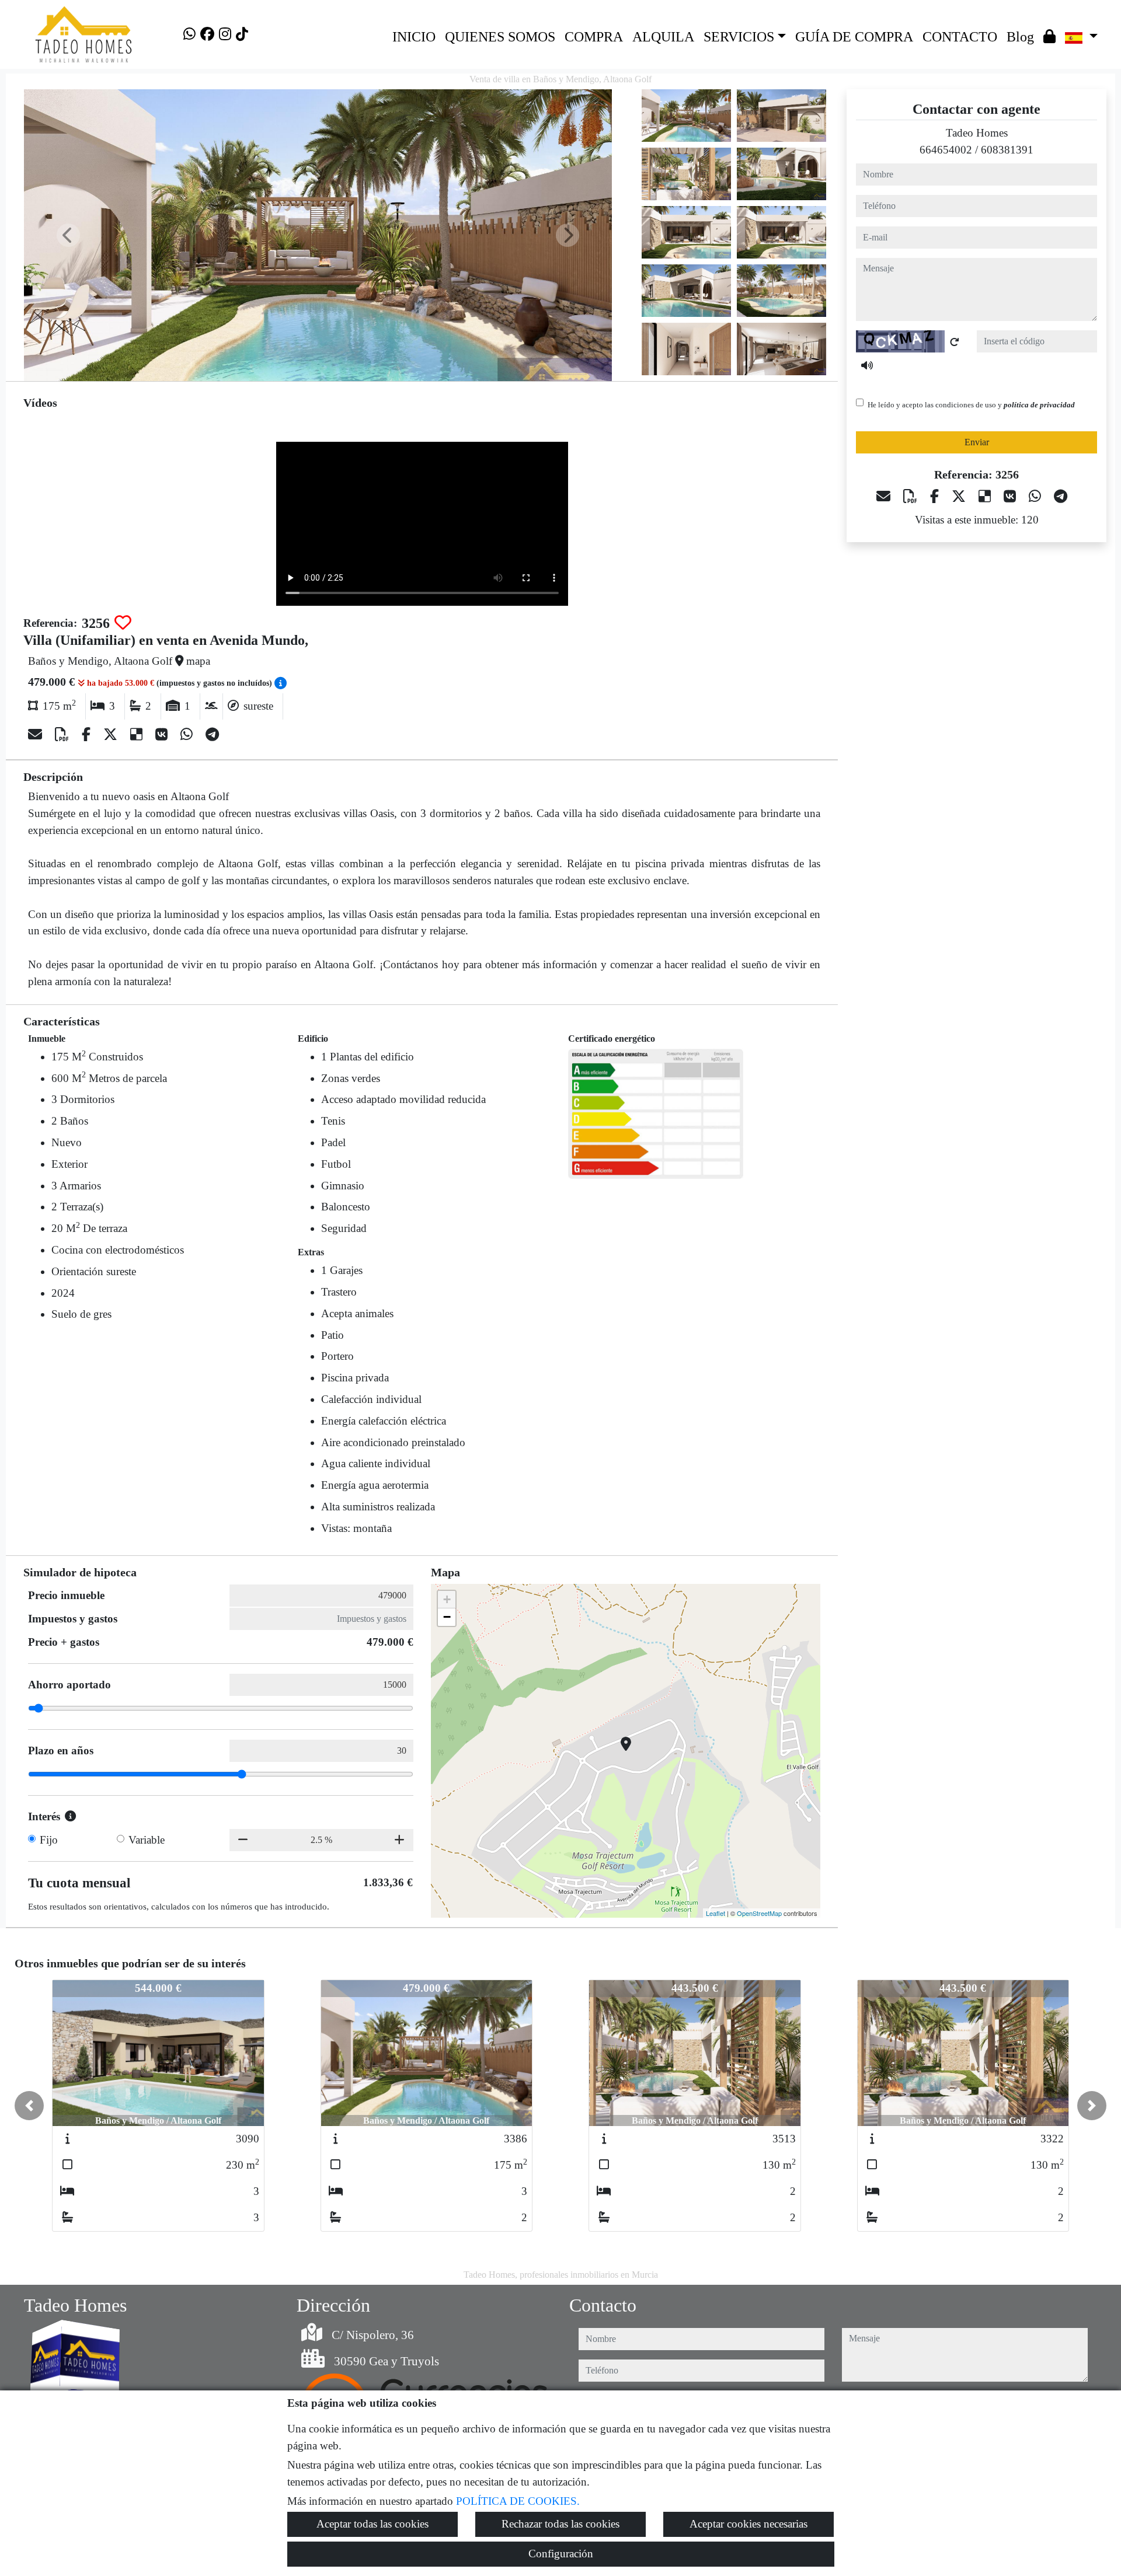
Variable (147, 1840)
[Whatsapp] (189, 34)
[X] (112, 735)
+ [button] (447, 1599)
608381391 (1007, 150)
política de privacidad (1039, 405)
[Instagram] (225, 34)
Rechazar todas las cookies (560, 2524)
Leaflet (716, 1913)
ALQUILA (663, 37)
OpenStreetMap (759, 1913)
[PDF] (64, 735)
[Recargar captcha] (955, 342)
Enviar (977, 442)
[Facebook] (207, 34)
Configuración (561, 2554)
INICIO (414, 37)
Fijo (49, 1840)
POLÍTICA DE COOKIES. (518, 2501)
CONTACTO (960, 37)
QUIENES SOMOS (500, 37)
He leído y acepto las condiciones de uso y (971, 405)
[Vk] (163, 735)
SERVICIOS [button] (739, 37)
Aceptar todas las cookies (372, 2524)
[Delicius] (138, 735)
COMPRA (594, 37)
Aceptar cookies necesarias (749, 2524)
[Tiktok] (242, 34)
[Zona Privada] (1049, 37)
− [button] (447, 1617)
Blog (1020, 37)
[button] (29, 2106)
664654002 (946, 150)
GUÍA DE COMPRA (854, 37)
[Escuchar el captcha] (867, 365)
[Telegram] (212, 735)
